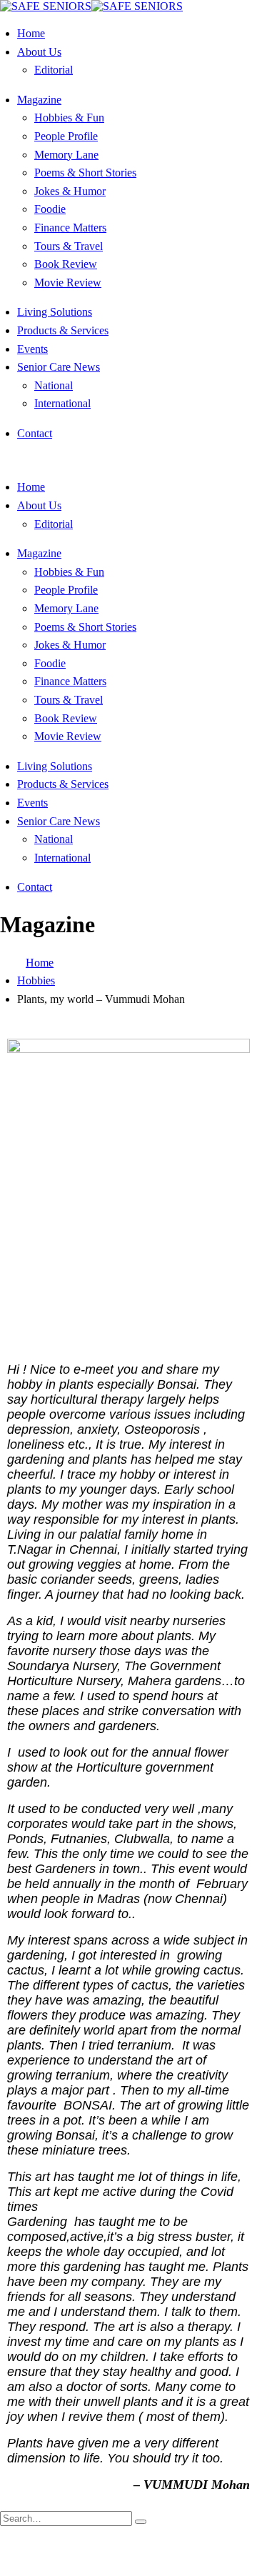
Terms (165, 2557)
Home (31, 33)
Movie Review (68, 283)
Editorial (54, 70)
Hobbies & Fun (69, 118)
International (62, 403)
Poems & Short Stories (85, 173)
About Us (39, 52)
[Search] (141, 2522)
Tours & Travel (69, 246)
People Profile (66, 136)
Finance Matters (70, 228)
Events (32, 349)
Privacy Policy (111, 2557)
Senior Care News (59, 367)
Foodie (50, 209)
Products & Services (63, 330)
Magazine (39, 100)
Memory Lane (66, 155)
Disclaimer (211, 2544)
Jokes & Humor (70, 191)
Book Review (66, 264)
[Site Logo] (91, 6)
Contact (35, 433)
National (54, 385)
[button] (4, 460)
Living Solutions (55, 312)
